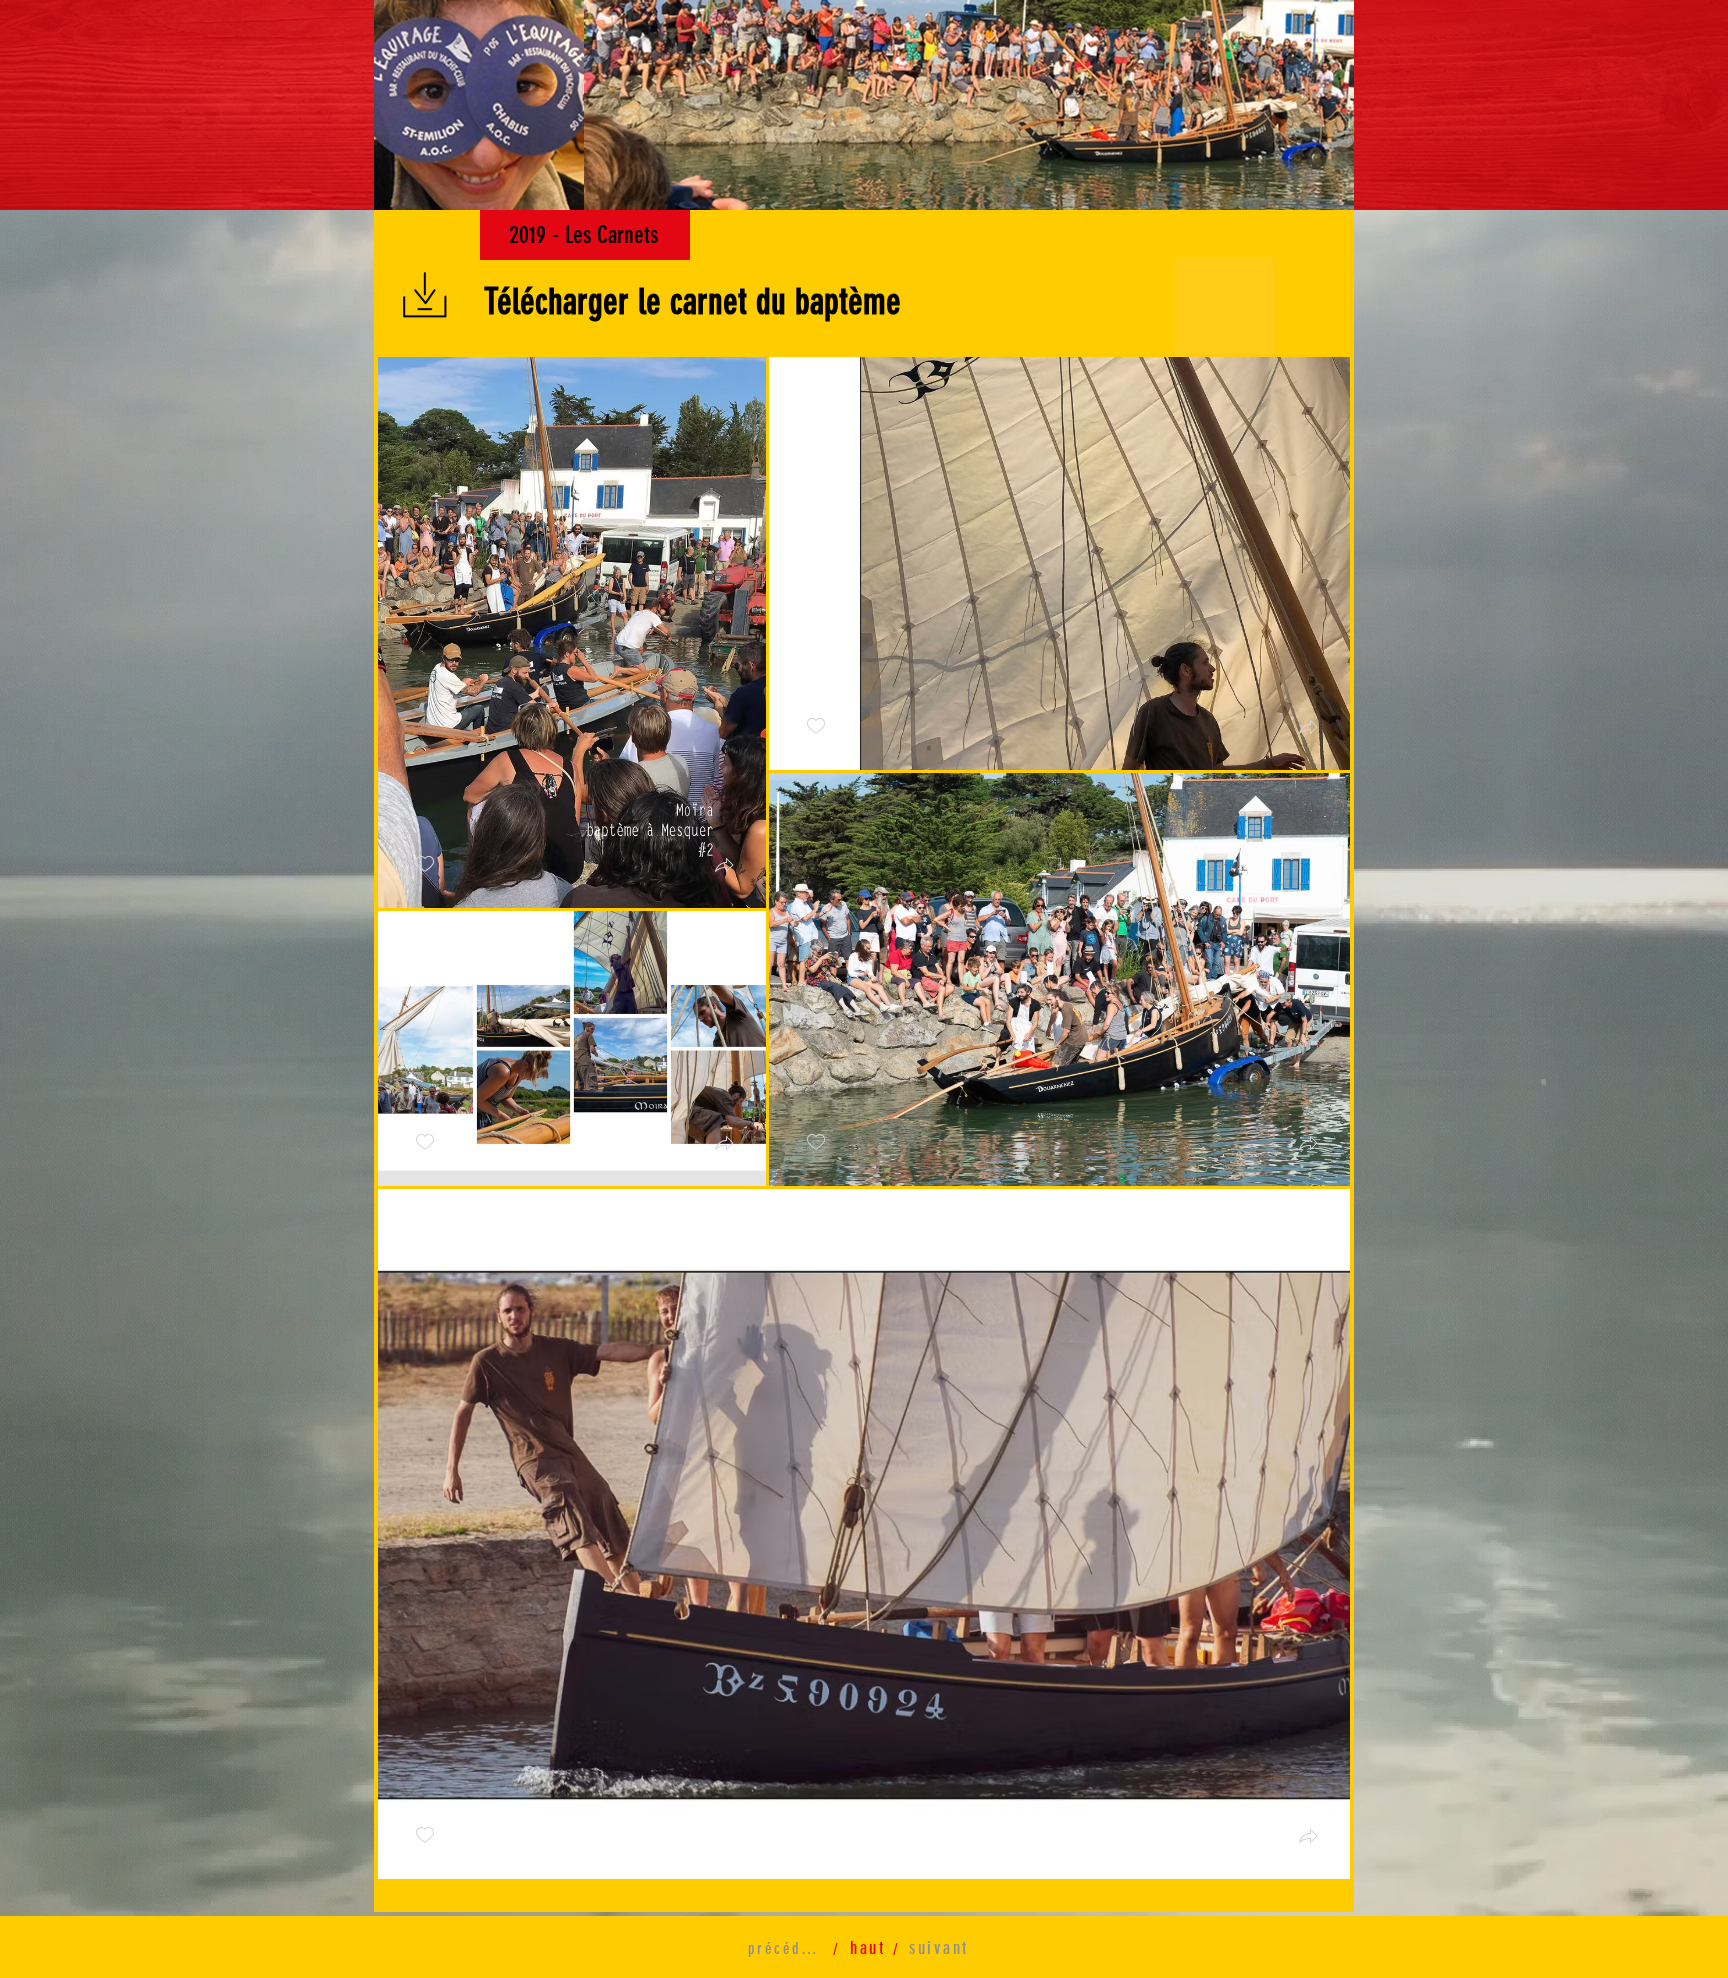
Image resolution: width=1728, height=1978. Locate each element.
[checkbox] (425, 864)
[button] (479, 105)
